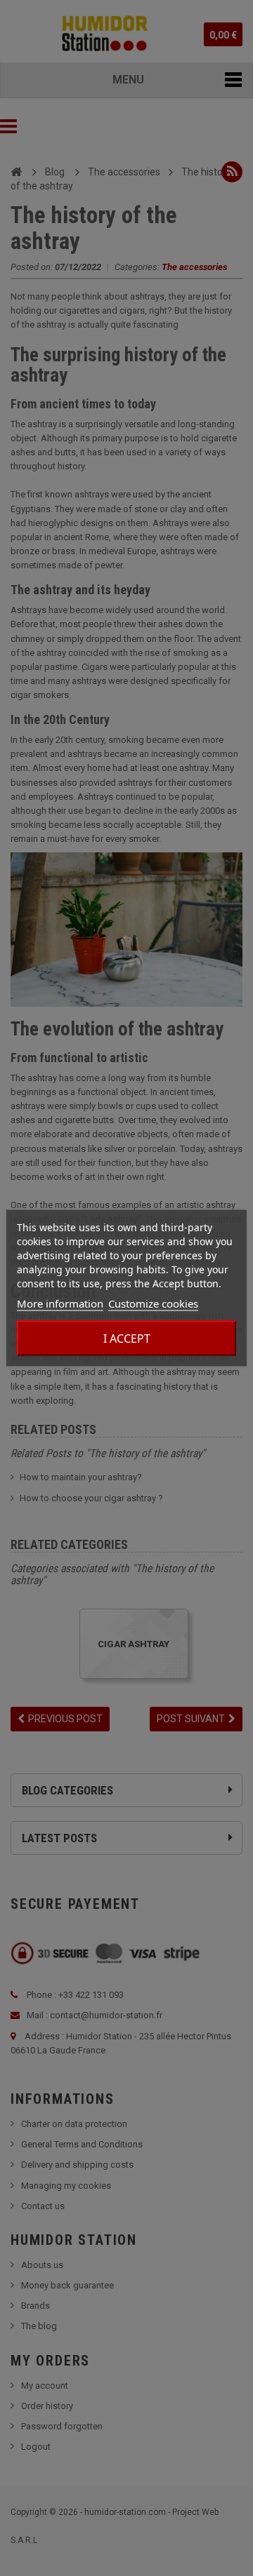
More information (60, 1303)
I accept (127, 1339)
